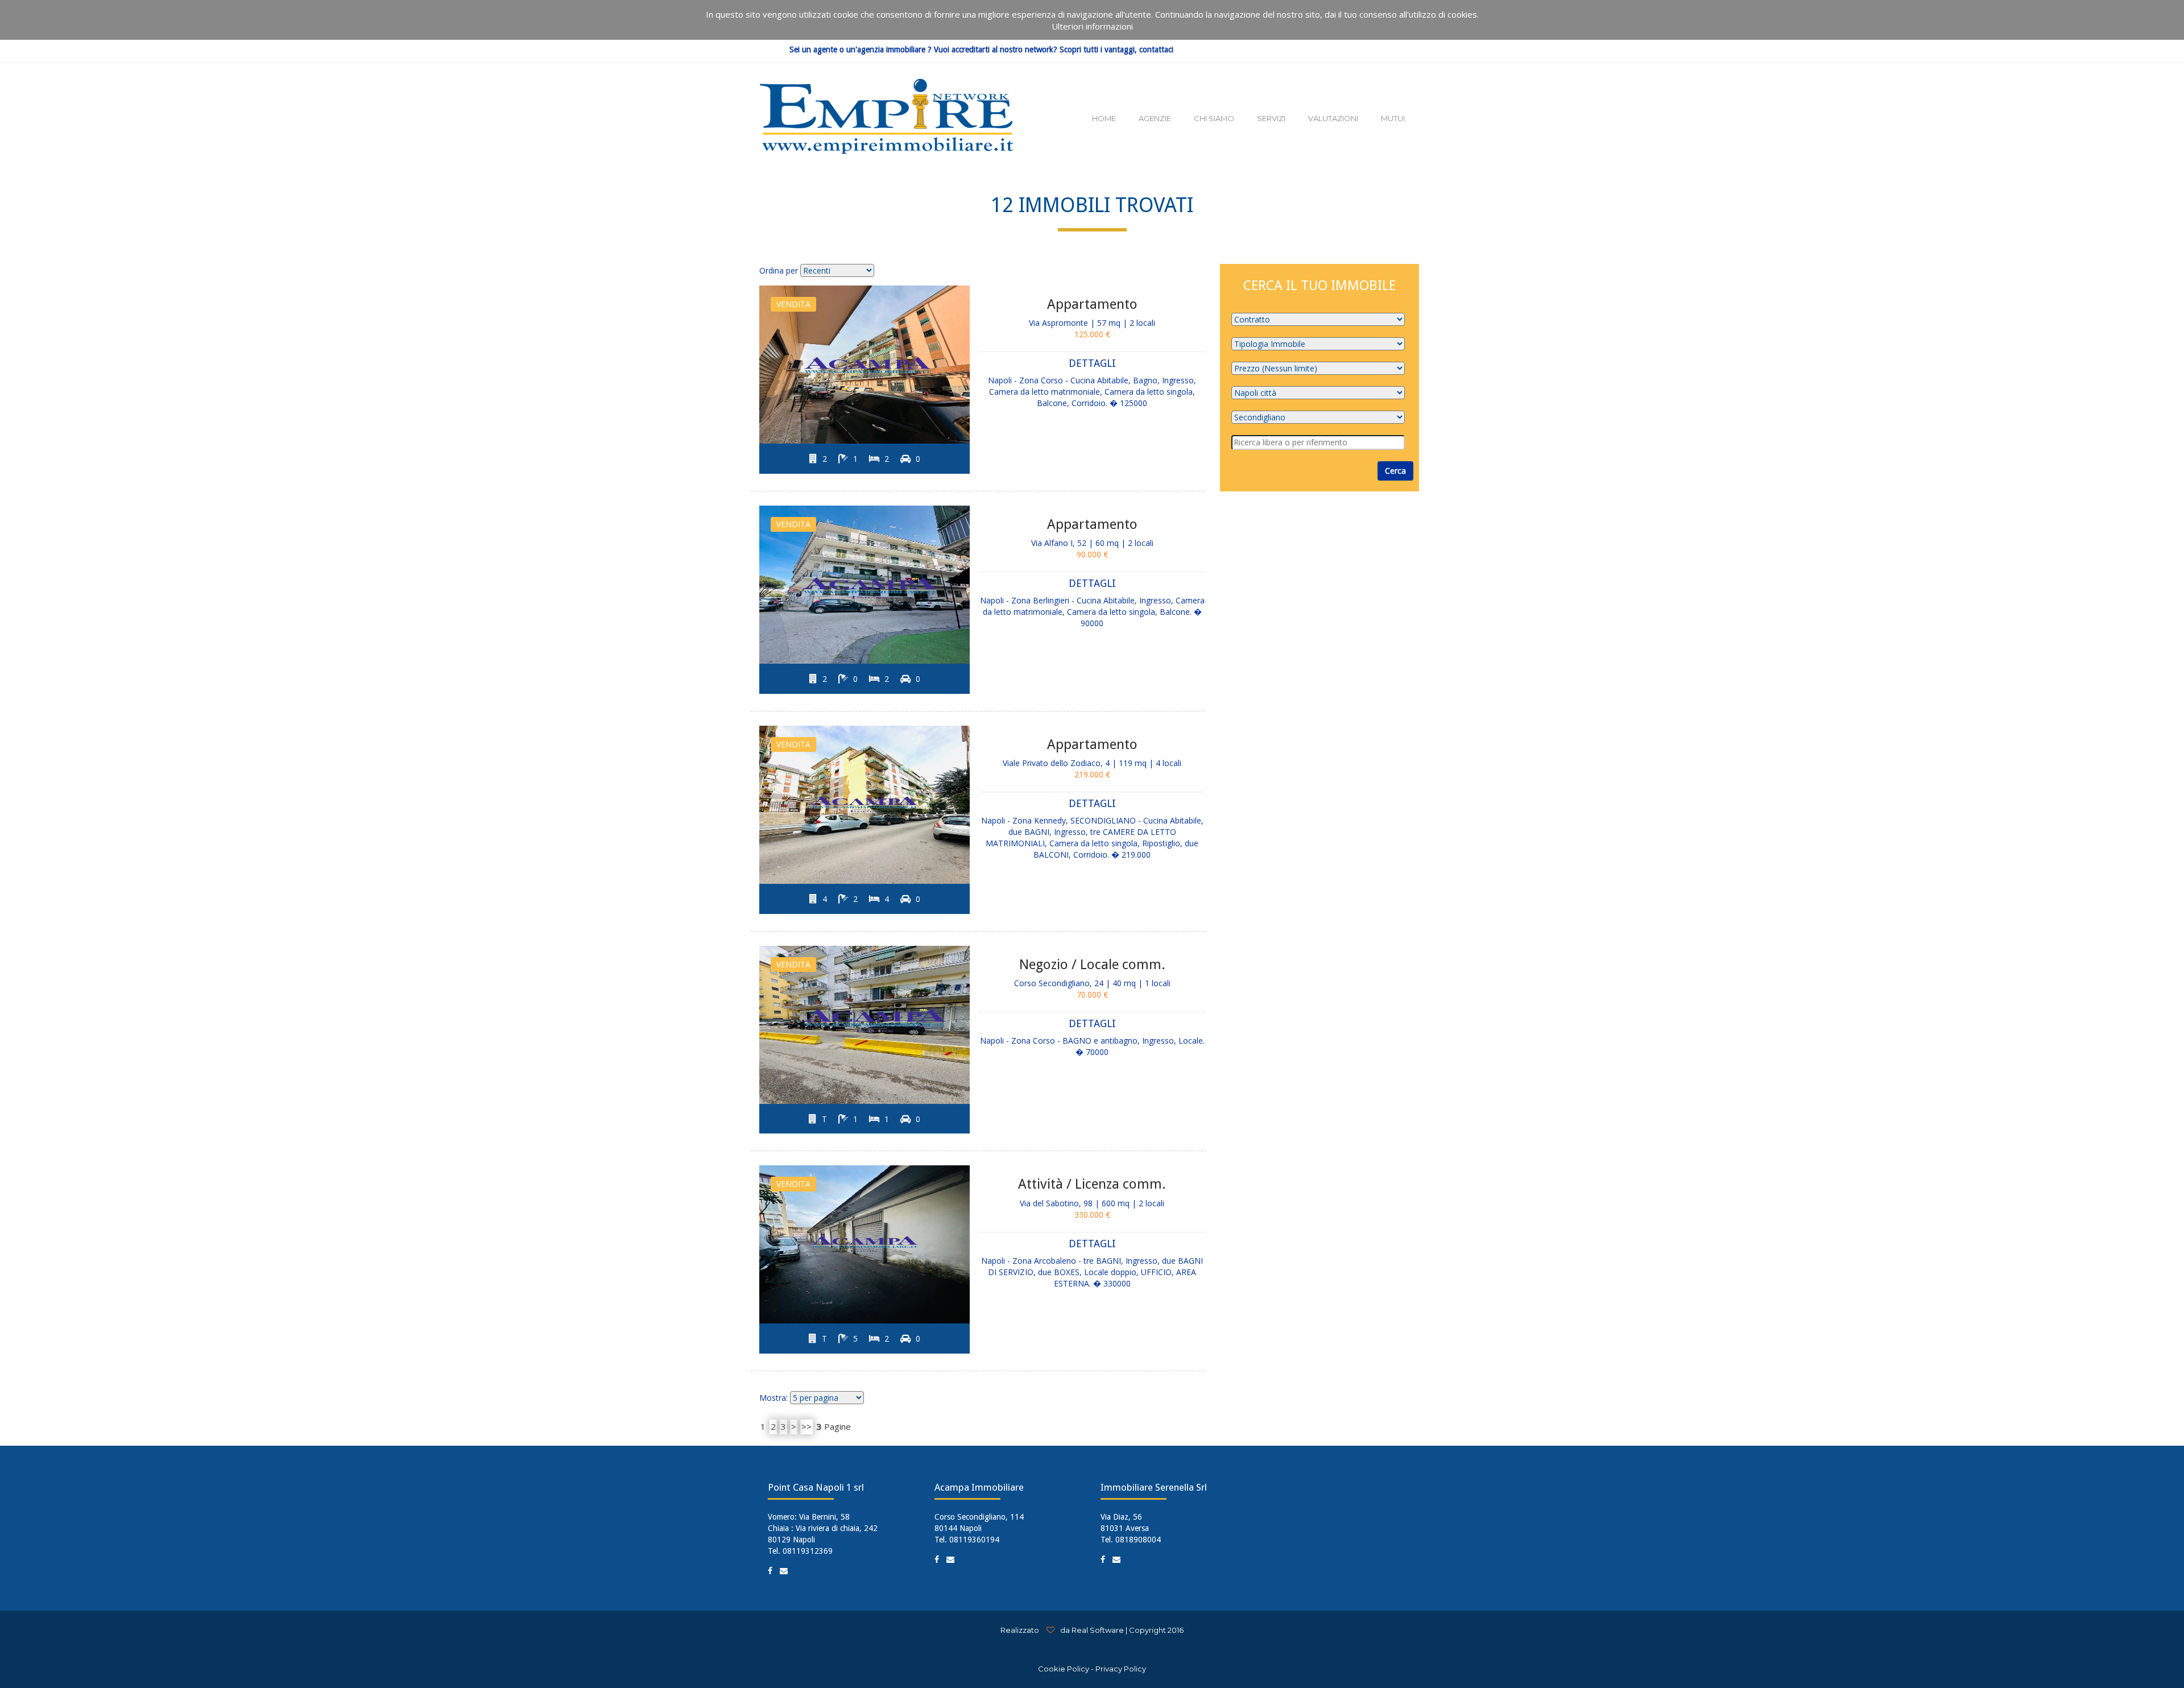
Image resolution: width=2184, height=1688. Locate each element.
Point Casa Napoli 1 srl (816, 1487)
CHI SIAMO (1214, 118)
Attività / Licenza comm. (1092, 1184)
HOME (1104, 118)
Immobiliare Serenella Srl (1154, 1487)
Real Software (1098, 1630)
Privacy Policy (1121, 1669)
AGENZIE (1155, 118)
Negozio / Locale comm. (1092, 965)
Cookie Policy (1064, 1669)
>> (806, 1426)
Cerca (1395, 471)
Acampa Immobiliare (979, 1487)
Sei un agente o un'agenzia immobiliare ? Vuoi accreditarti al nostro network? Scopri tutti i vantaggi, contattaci (981, 50)
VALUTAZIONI (1333, 118)
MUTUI (1393, 118)
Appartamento (1092, 304)
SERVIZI (1271, 118)
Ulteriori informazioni (1092, 26)
